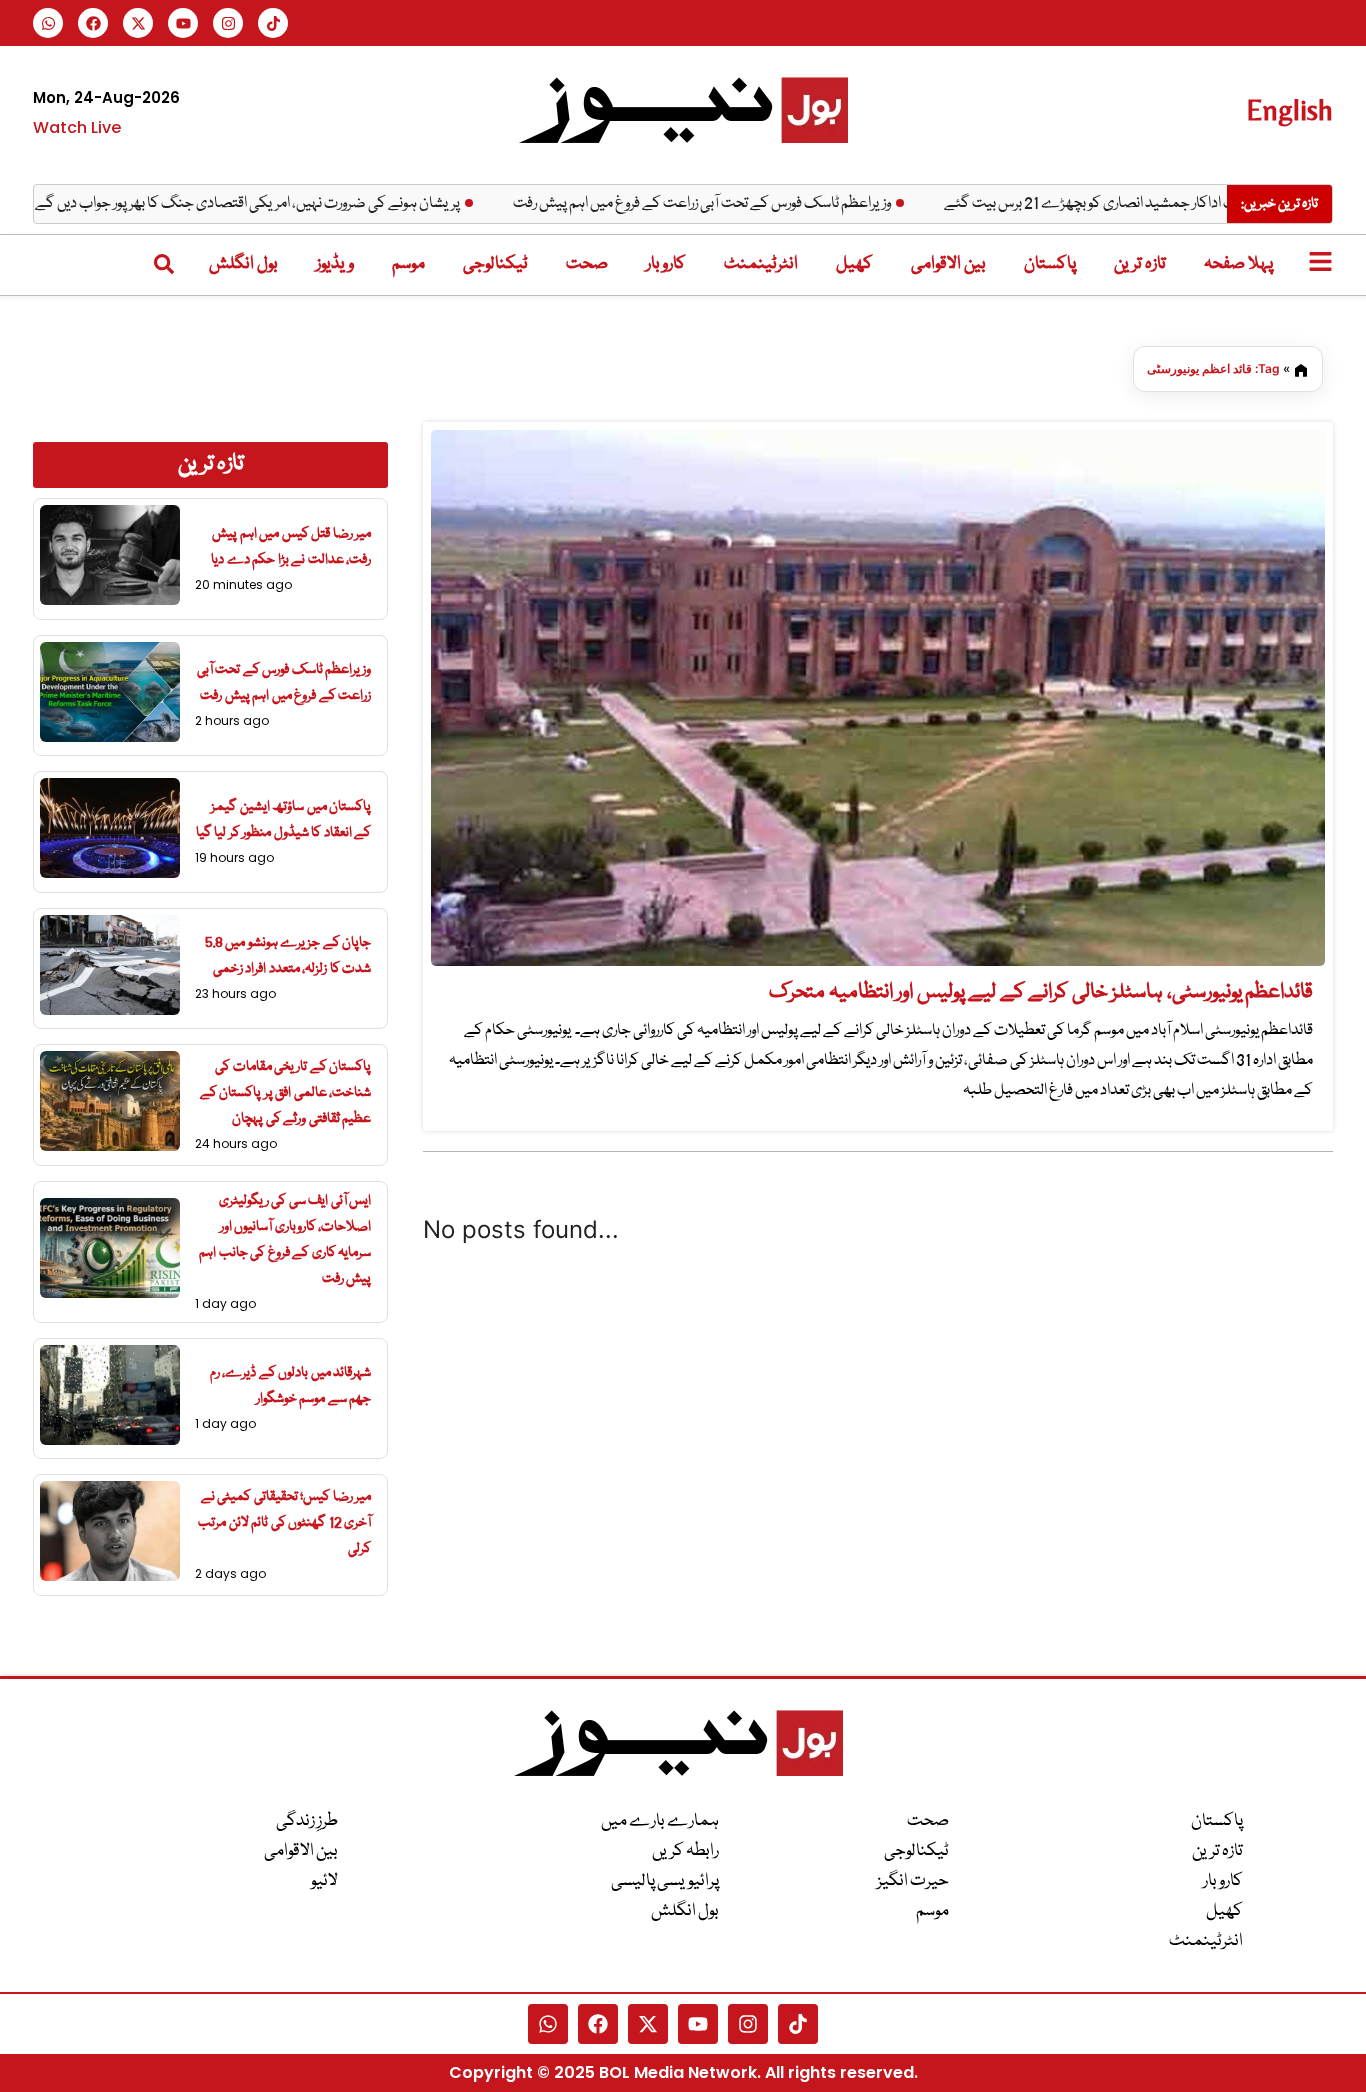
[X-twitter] (138, 23)
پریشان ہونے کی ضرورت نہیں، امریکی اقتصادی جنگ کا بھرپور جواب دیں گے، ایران (279, 204)
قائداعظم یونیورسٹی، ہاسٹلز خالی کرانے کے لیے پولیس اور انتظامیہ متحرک (1041, 993)
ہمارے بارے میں (660, 1821)
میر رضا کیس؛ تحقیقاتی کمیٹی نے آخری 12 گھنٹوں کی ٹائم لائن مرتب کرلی (284, 1523)
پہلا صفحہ (1238, 264)
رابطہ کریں (685, 1851)
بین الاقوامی (948, 264)
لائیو (324, 1881)
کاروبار (666, 264)
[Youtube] (183, 23)
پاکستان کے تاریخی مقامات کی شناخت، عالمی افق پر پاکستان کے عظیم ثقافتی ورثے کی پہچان (286, 1093)
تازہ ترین (1140, 264)
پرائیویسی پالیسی (665, 1881)
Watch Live (77, 127)
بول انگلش (243, 264)
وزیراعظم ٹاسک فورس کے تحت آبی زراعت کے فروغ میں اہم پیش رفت (749, 204)
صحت (587, 264)
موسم (408, 264)
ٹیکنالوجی (495, 264)
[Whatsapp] (48, 23)
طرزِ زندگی (307, 1821)
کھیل (854, 264)
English (1289, 109)
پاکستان (1050, 264)
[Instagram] (228, 23)
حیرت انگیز (913, 1881)
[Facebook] (93, 23)
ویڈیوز (335, 264)
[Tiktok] (273, 23)
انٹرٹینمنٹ (761, 264)
